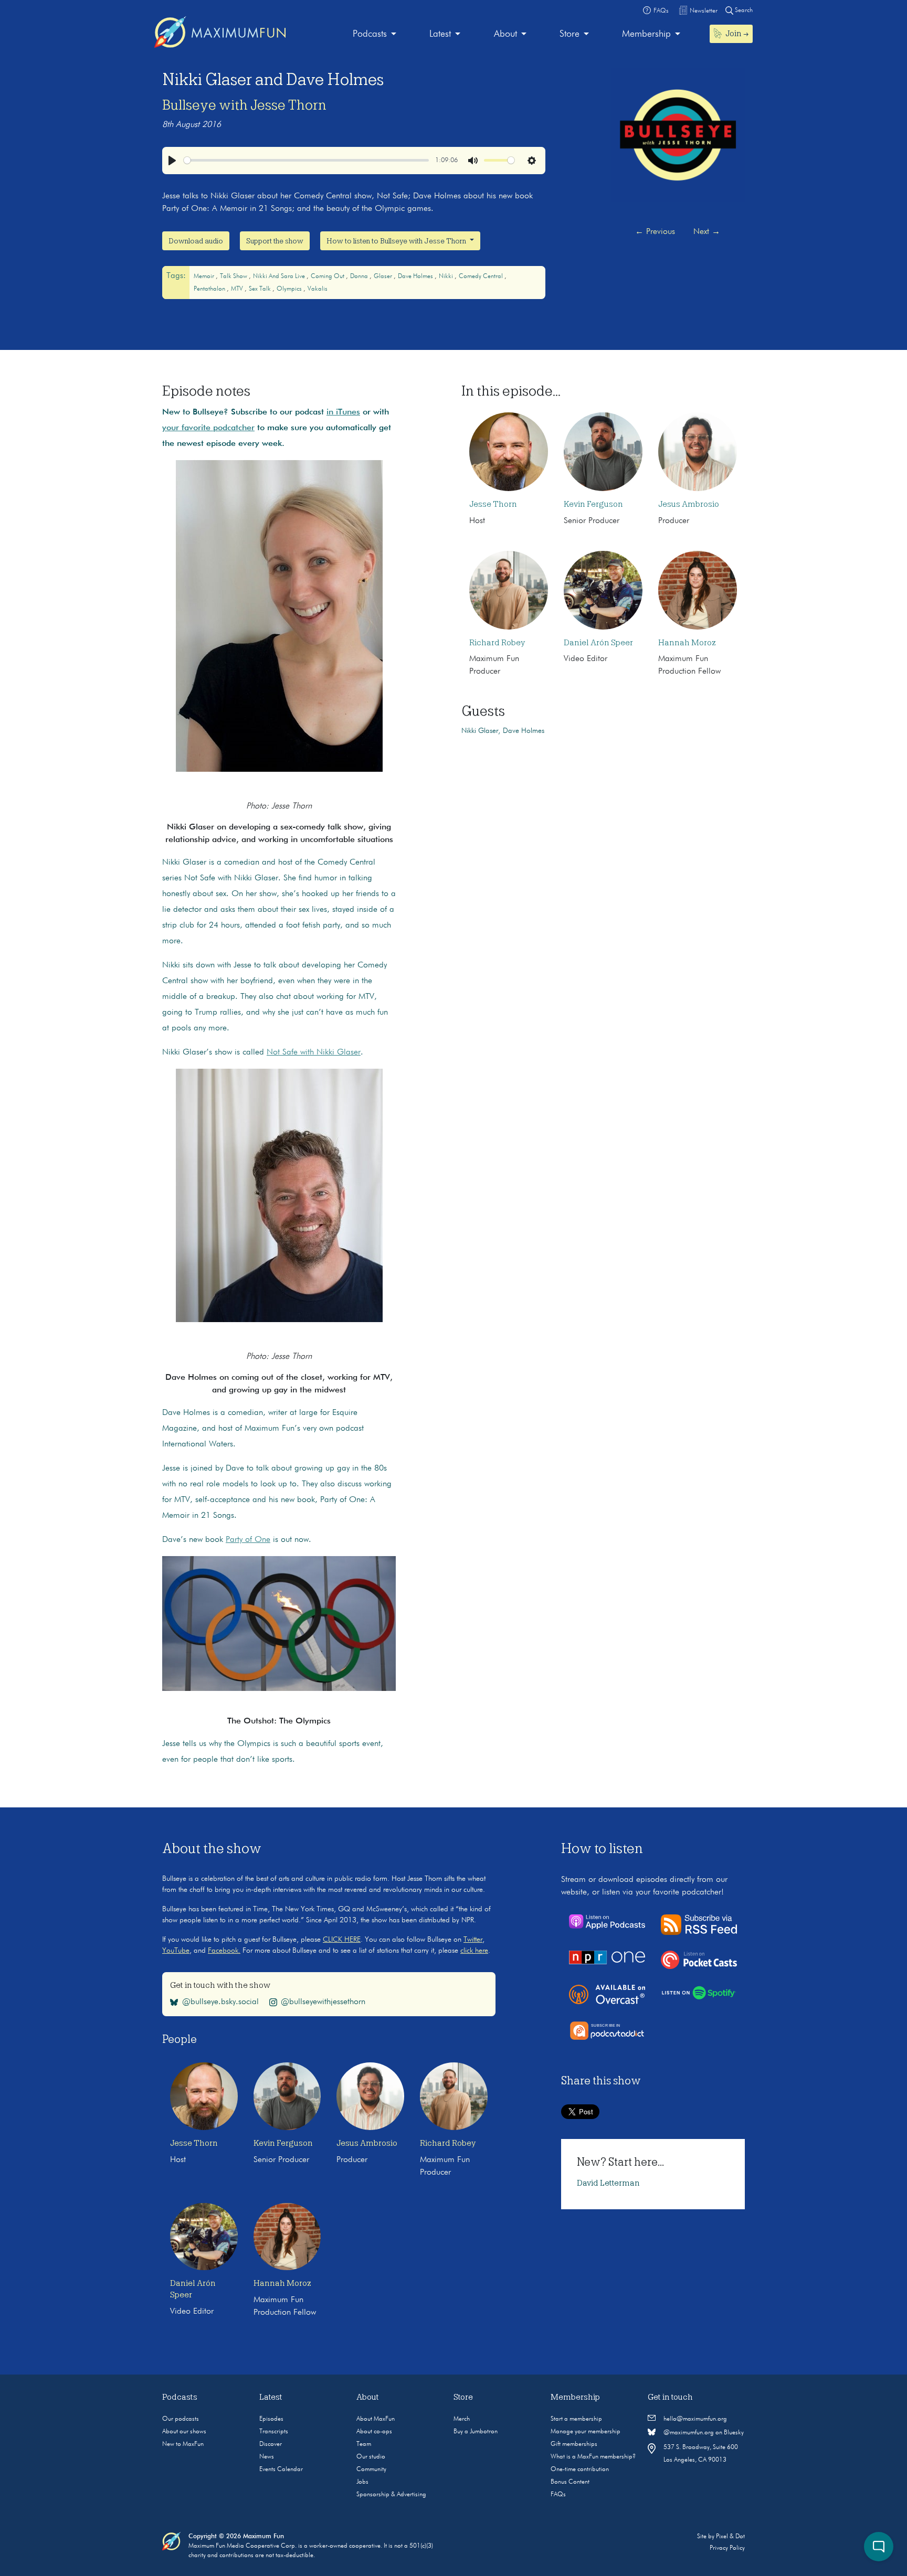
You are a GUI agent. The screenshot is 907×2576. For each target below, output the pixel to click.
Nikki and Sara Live (280, 276)
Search (743, 10)
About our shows (184, 2432)
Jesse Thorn (493, 504)
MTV (238, 289)
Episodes (271, 2419)
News (267, 2457)
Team (364, 2444)
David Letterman (608, 2183)
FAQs (558, 2495)
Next (707, 232)
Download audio (196, 241)
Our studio (371, 2457)
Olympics (290, 289)
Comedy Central (482, 276)
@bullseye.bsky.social (220, 2002)
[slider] (306, 160)
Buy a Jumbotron (476, 2432)
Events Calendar (281, 2469)
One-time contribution (580, 2469)
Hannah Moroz (687, 643)
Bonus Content (570, 2482)
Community (371, 2469)
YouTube (176, 1951)
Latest (440, 34)
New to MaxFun (183, 2444)
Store (569, 34)
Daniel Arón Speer (598, 643)
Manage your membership (586, 2432)
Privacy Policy (727, 2548)
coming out (328, 276)
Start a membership (576, 2419)
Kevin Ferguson (593, 504)
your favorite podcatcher (208, 428)
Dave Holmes (416, 276)
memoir (205, 276)
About (505, 34)
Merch (462, 2419)
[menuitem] (375, 34)
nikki (447, 276)
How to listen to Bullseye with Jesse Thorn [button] (397, 241)
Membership (646, 34)
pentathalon (210, 289)
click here (474, 1951)
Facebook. (224, 1951)
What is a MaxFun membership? (593, 2457)
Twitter (473, 1940)
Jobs (362, 2482)
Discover (271, 2444)
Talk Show (234, 276)
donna (360, 276)
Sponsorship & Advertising (391, 2495)
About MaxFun (376, 2419)
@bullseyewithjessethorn (323, 2002)
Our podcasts (181, 2419)
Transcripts (274, 2432)
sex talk (261, 289)
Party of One (248, 1540)
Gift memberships (574, 2444)
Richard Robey (497, 643)
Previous (655, 232)
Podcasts (370, 34)
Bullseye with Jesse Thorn (244, 105)
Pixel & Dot (730, 2537)
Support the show (275, 241)
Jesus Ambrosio (689, 504)
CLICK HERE (342, 1940)
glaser (384, 276)
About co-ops (374, 2432)
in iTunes (343, 412)
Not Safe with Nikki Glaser (314, 1052)
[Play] (172, 161)
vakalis (318, 289)
